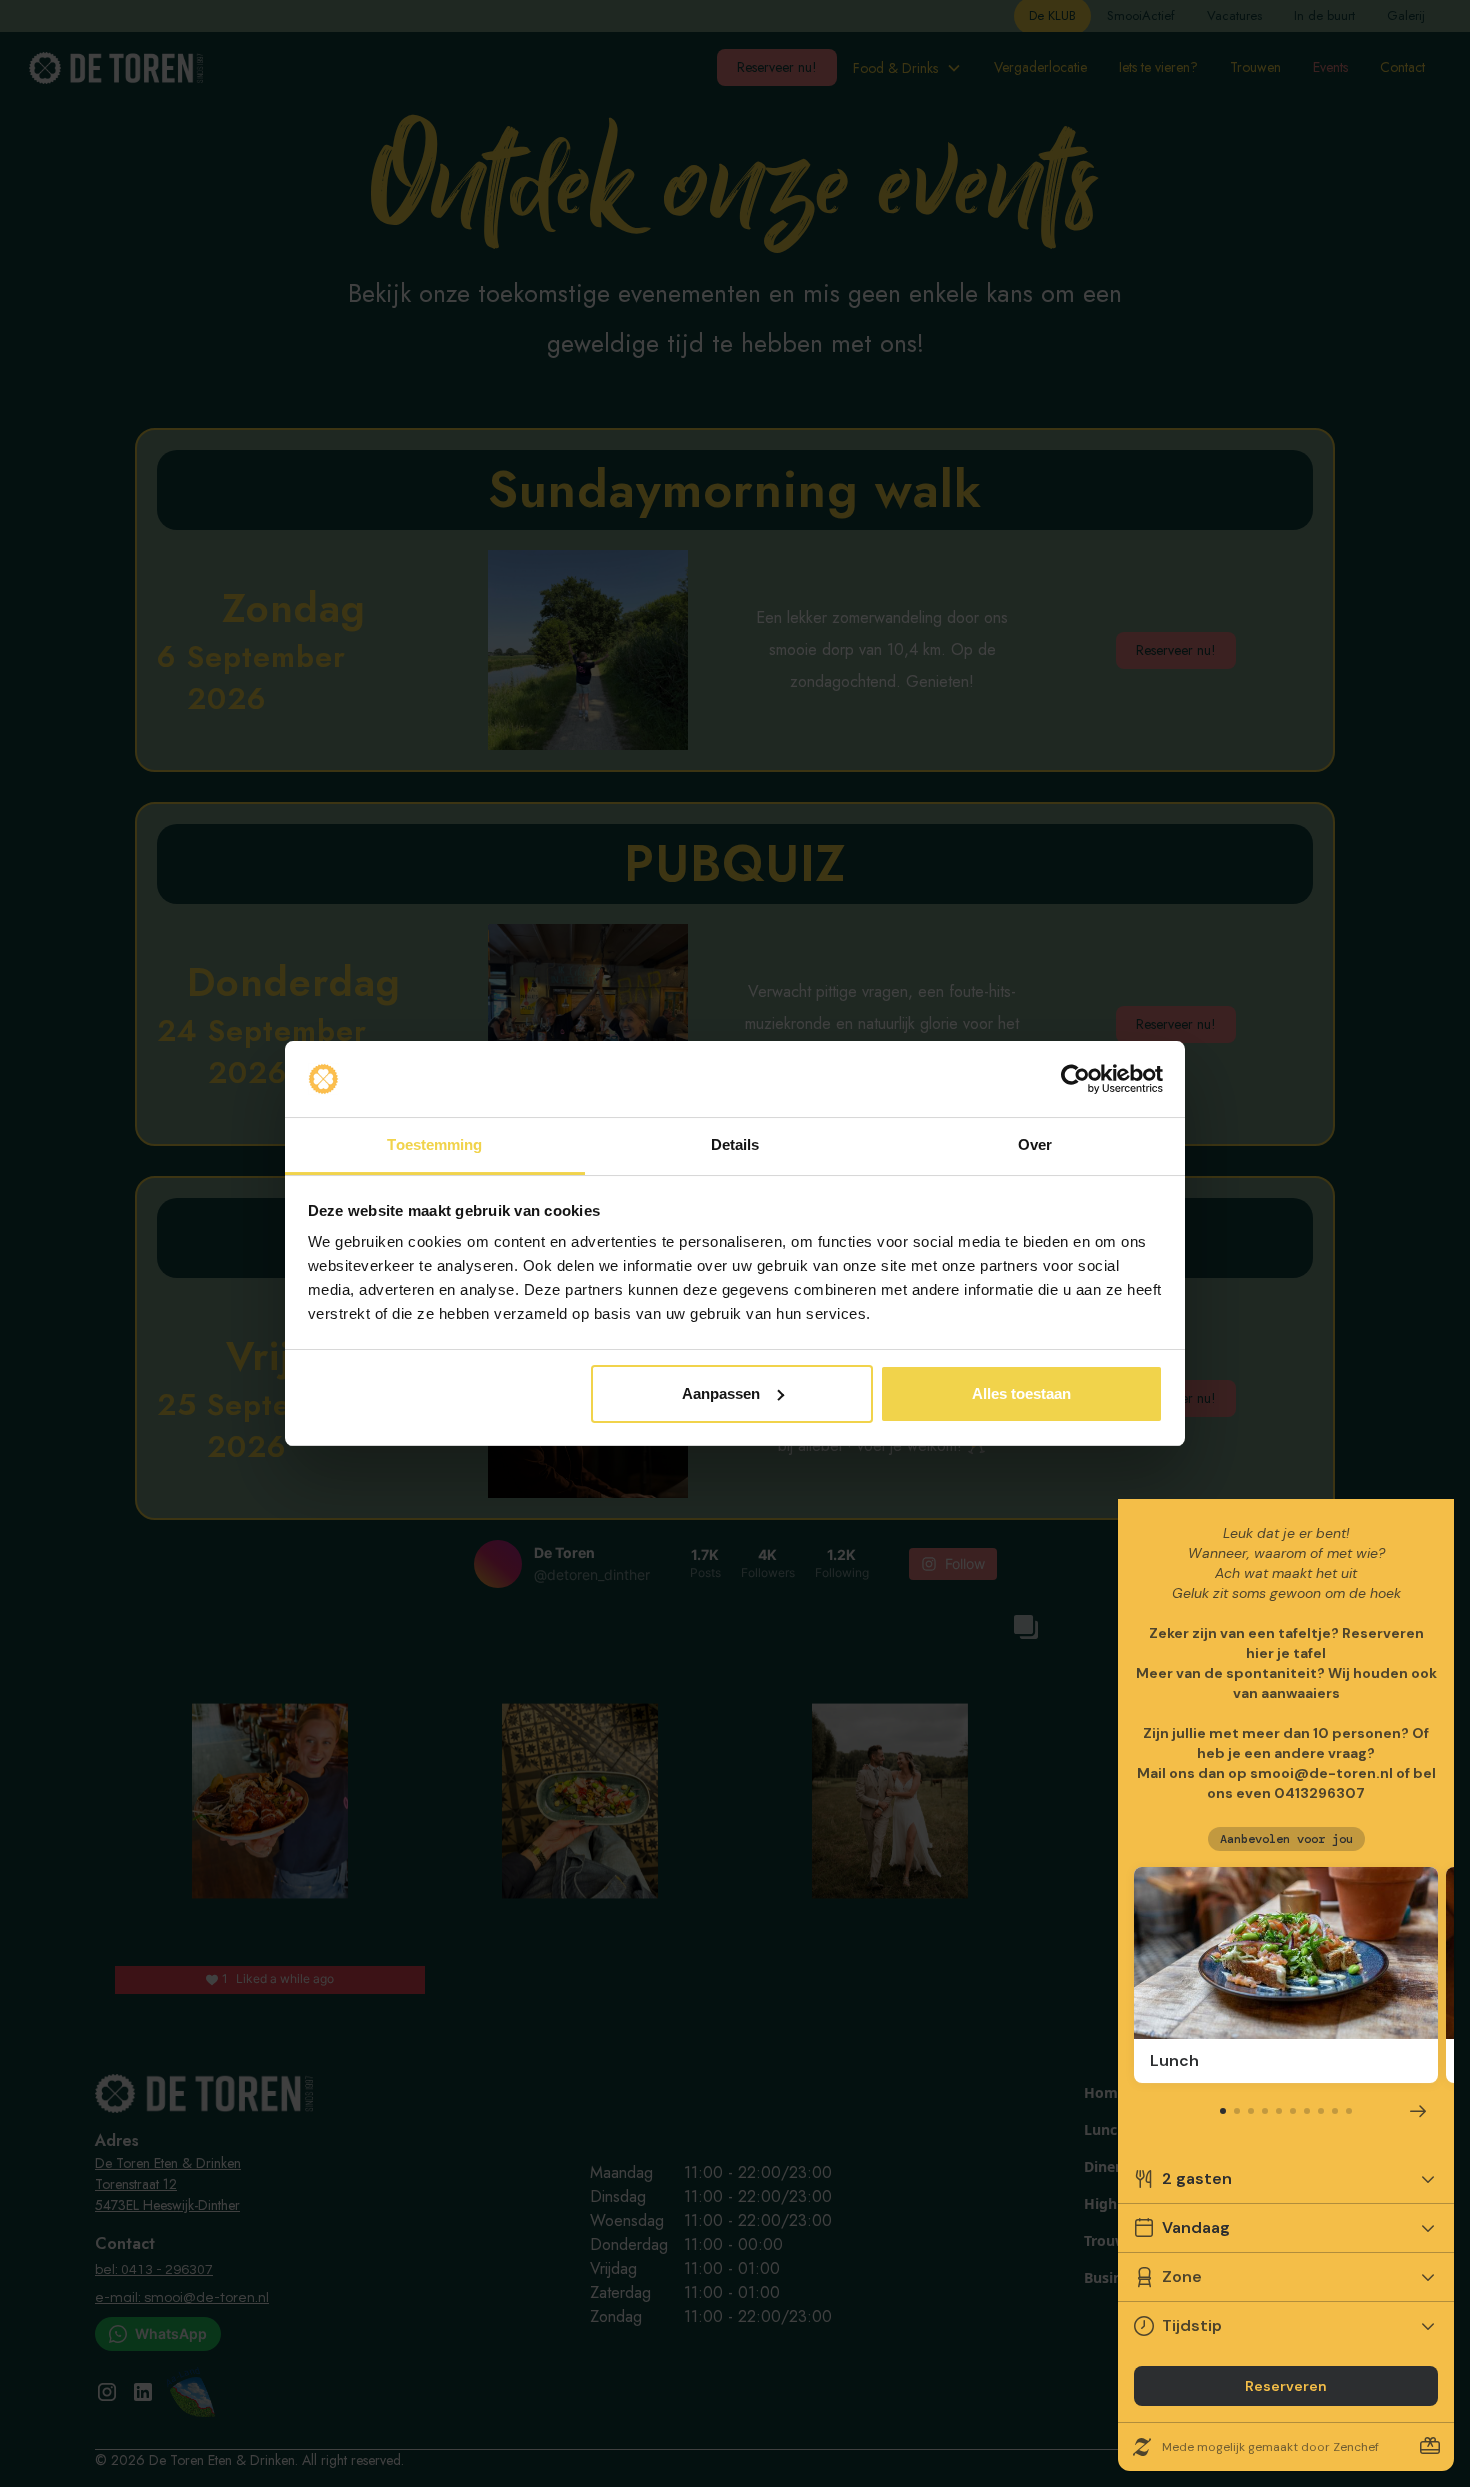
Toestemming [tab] (434, 1144)
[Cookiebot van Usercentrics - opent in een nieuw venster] (1075, 1079)
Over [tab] (1035, 1144)
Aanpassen (721, 1393)
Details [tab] (735, 1144)
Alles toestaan (1021, 1393)
